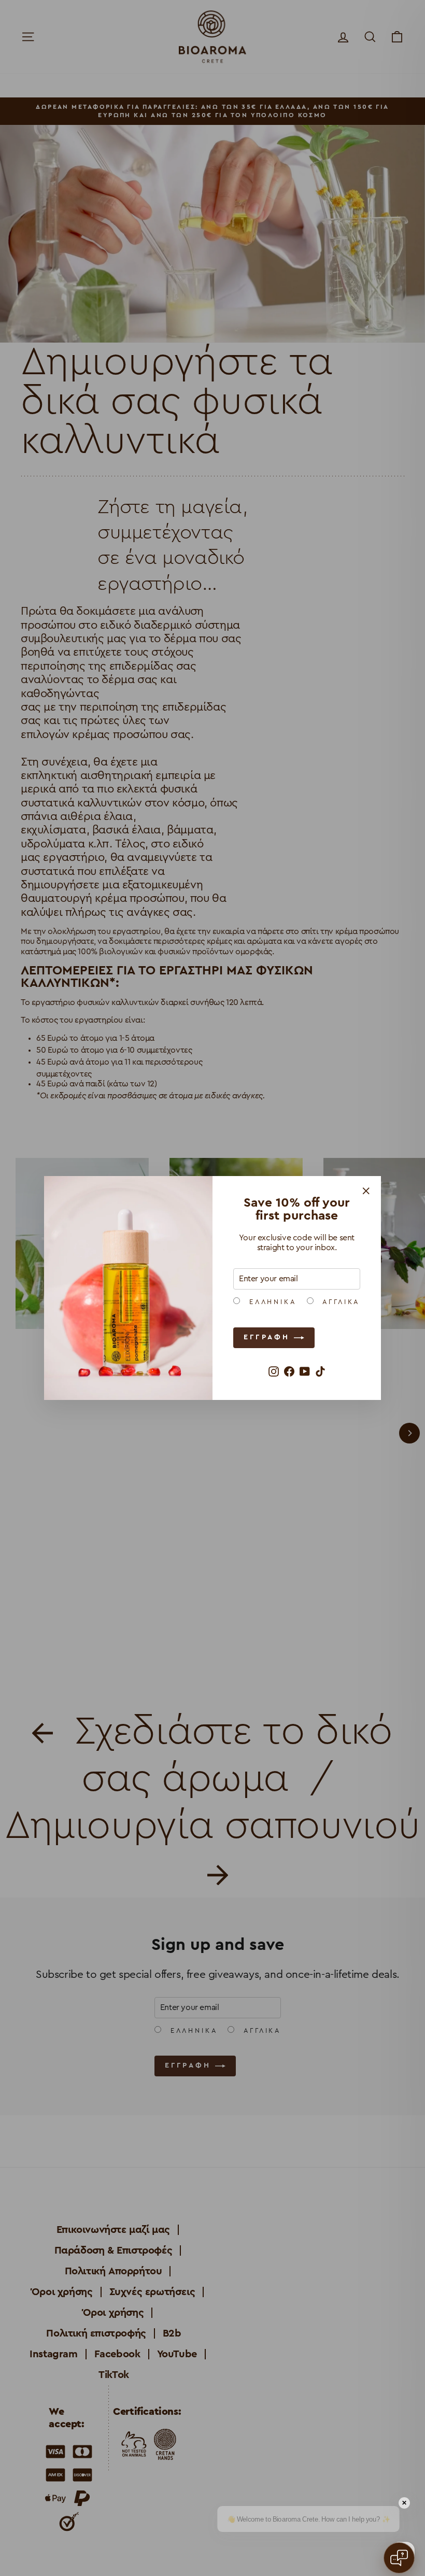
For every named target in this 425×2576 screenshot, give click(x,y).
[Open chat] (399, 2558)
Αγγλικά (339, 1302)
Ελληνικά (271, 1302)
